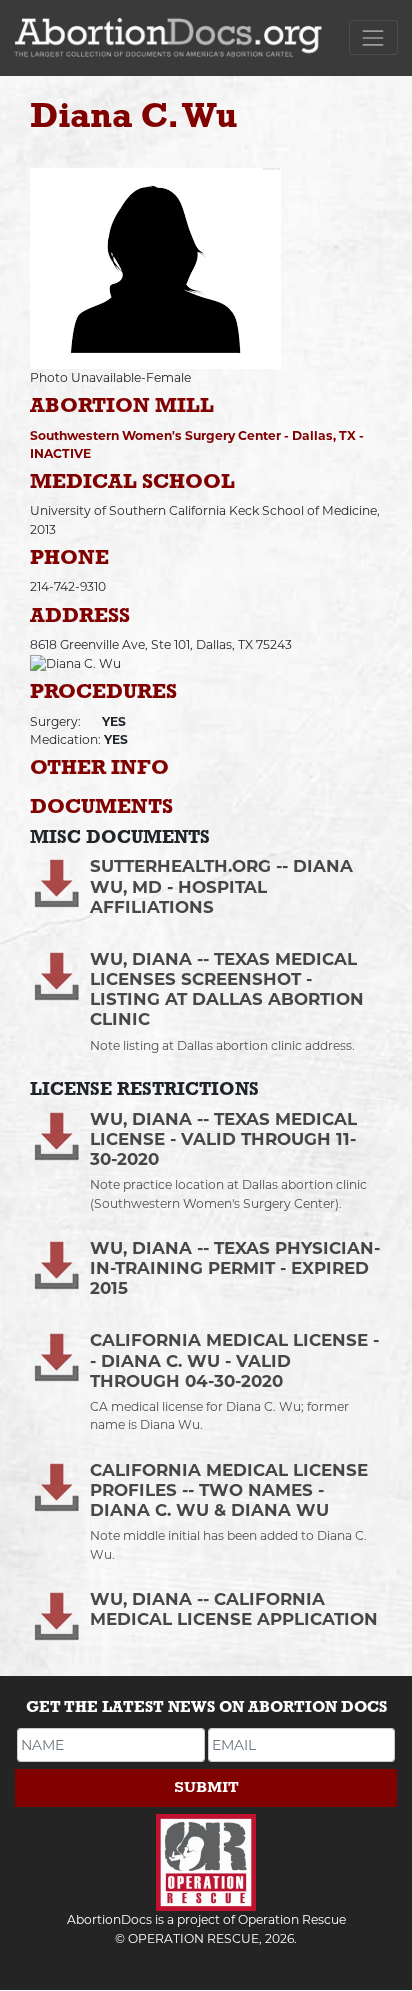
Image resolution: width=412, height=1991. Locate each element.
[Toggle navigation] (373, 37)
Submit (206, 1787)
